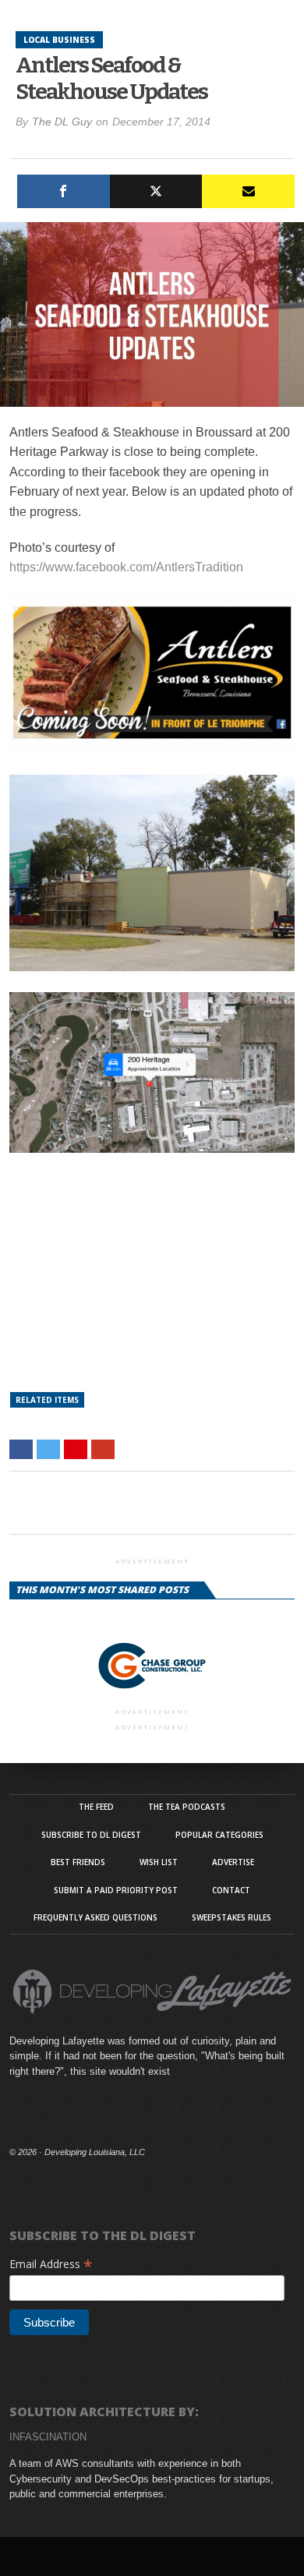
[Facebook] (64, 191)
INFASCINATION (48, 2437)
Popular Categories (219, 1835)
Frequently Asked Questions (95, 1917)
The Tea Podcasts (187, 1807)
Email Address (51, 2264)
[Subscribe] (248, 191)
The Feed (96, 1807)
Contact (231, 1890)
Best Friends (78, 1862)
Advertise (233, 1862)
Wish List (159, 1862)
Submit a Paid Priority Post (116, 1890)
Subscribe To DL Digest (91, 1835)
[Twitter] (156, 191)
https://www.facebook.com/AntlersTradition (126, 567)
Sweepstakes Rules (232, 1917)
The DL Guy (62, 122)
